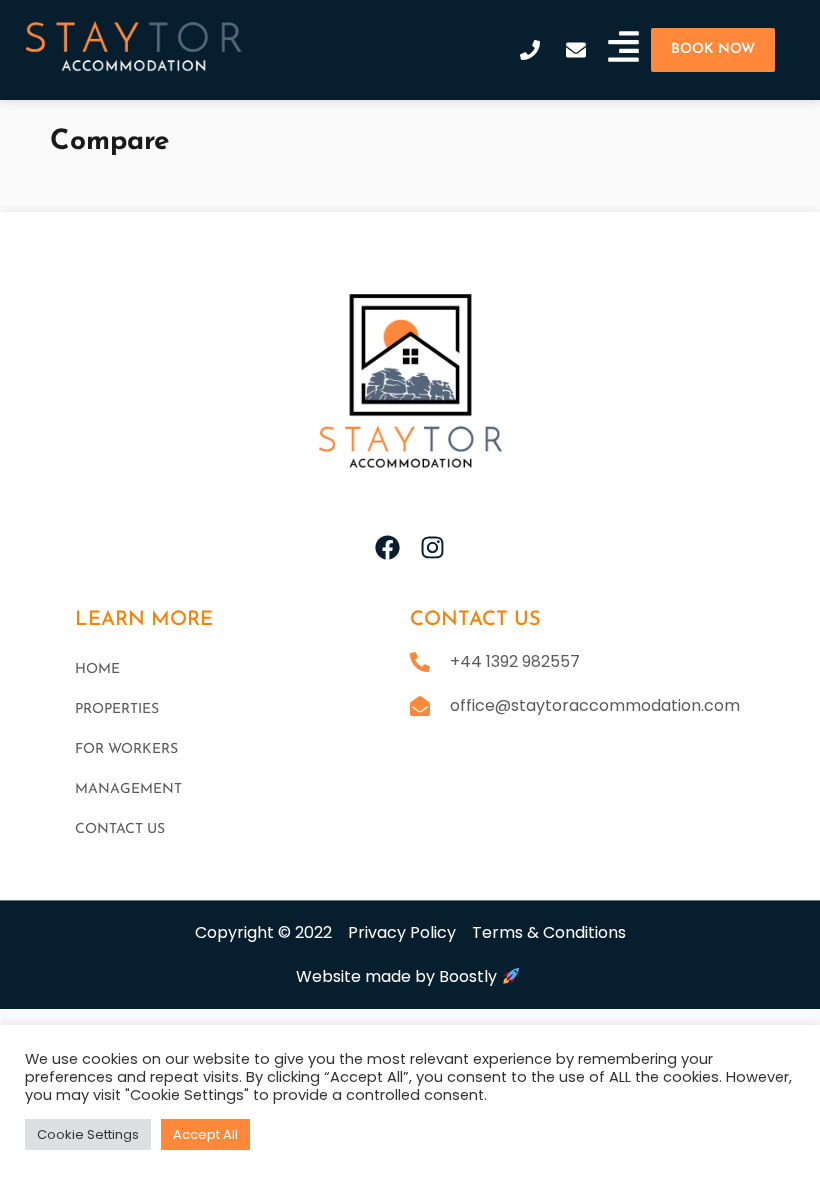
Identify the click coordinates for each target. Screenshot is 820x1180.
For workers (126, 749)
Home (97, 669)
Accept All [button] (205, 1134)
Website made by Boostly (398, 976)
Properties (117, 709)
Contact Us (120, 829)
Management (128, 789)
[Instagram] (432, 547)
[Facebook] (387, 547)
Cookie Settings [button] (88, 1134)
